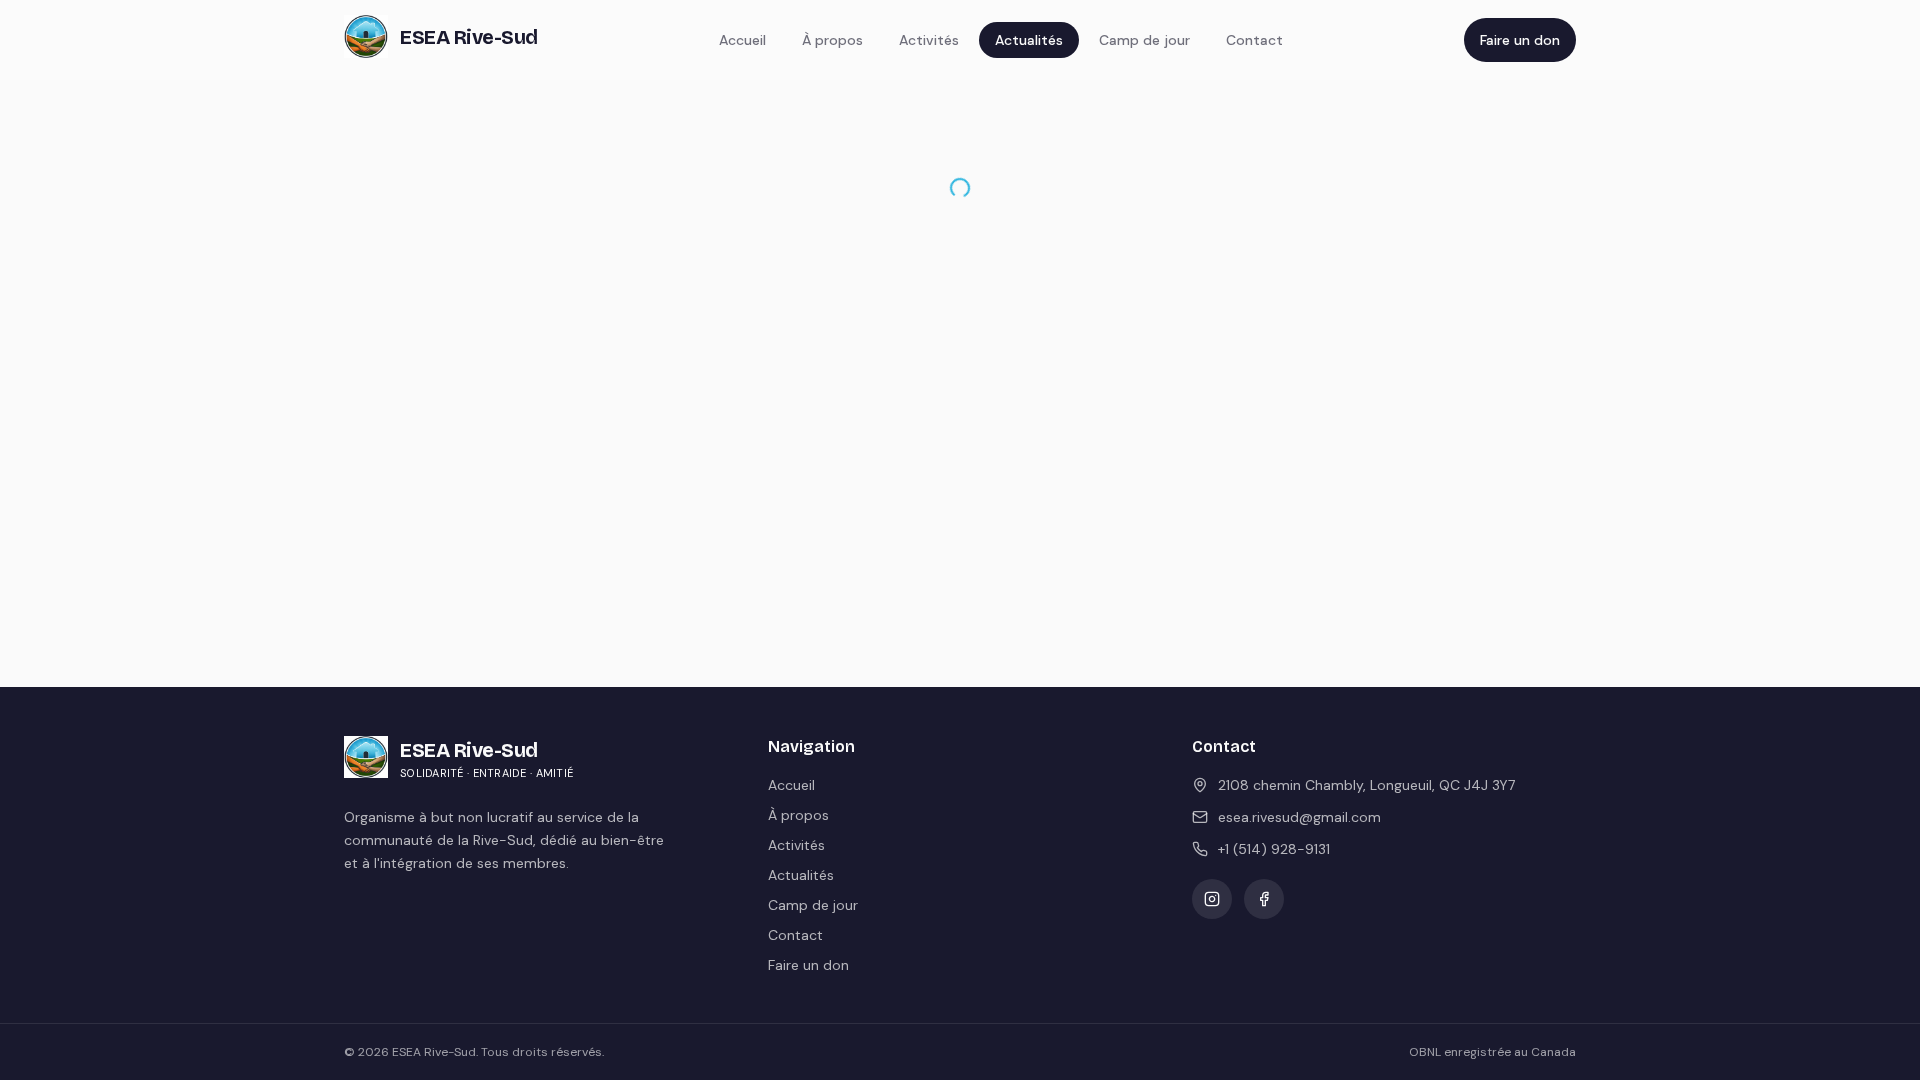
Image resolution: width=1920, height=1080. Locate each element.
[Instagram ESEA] (1212, 899)
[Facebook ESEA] (1264, 899)
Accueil (742, 40)
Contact (1254, 40)
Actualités (1029, 40)
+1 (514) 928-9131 (1274, 849)
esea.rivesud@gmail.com (1299, 817)
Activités (929, 40)
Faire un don (1520, 40)
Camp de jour (1144, 40)
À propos (832, 40)
